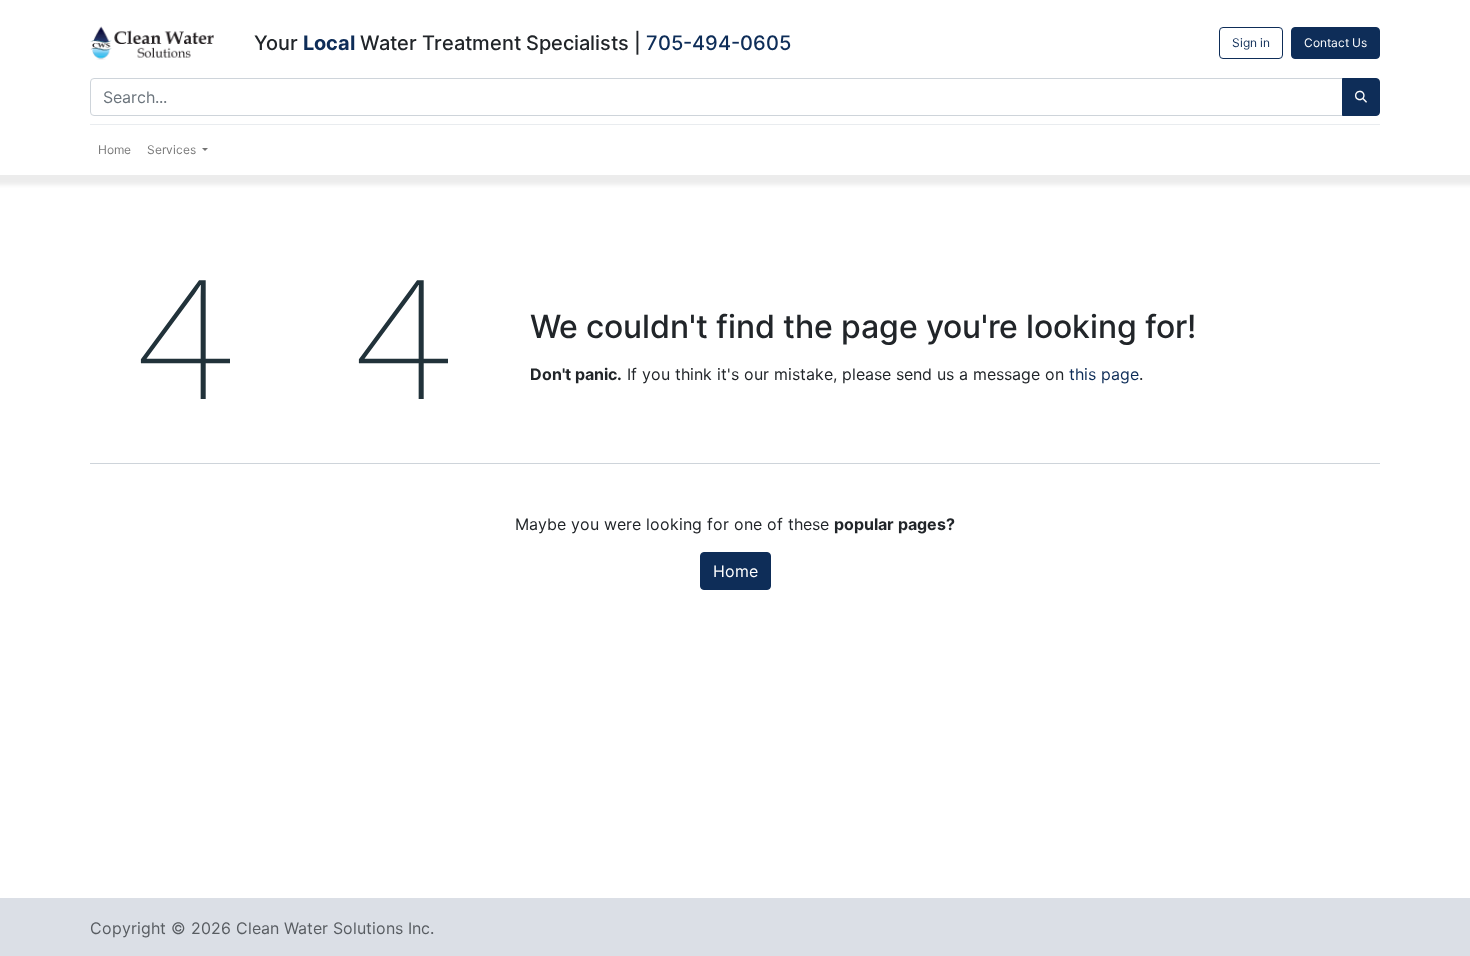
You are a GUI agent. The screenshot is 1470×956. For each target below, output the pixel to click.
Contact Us (1335, 42)
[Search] (1361, 97)
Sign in (1251, 42)
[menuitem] (114, 150)
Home (735, 571)
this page (1104, 374)
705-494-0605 (718, 43)
